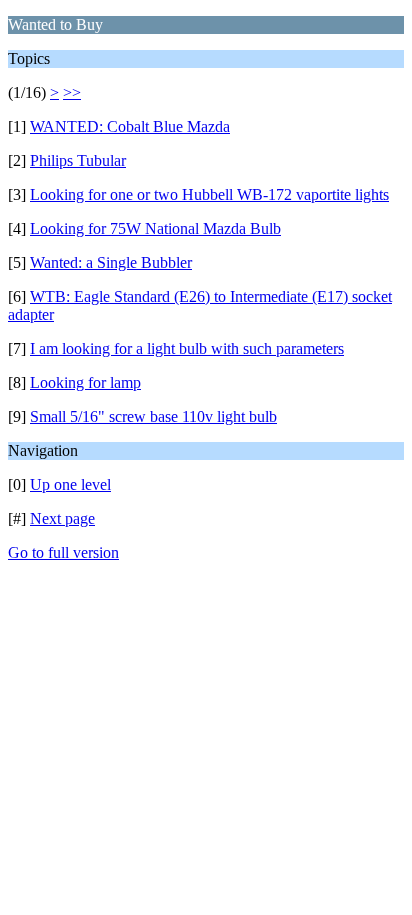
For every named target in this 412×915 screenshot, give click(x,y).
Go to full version (63, 552)
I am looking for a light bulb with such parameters (187, 348)
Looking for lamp (85, 382)
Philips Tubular (78, 160)
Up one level (70, 484)
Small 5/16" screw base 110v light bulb (153, 416)
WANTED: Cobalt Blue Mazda (130, 126)
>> (72, 92)
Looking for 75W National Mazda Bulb (155, 228)
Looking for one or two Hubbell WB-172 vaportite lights (209, 194)
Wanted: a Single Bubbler (111, 262)
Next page (62, 518)
